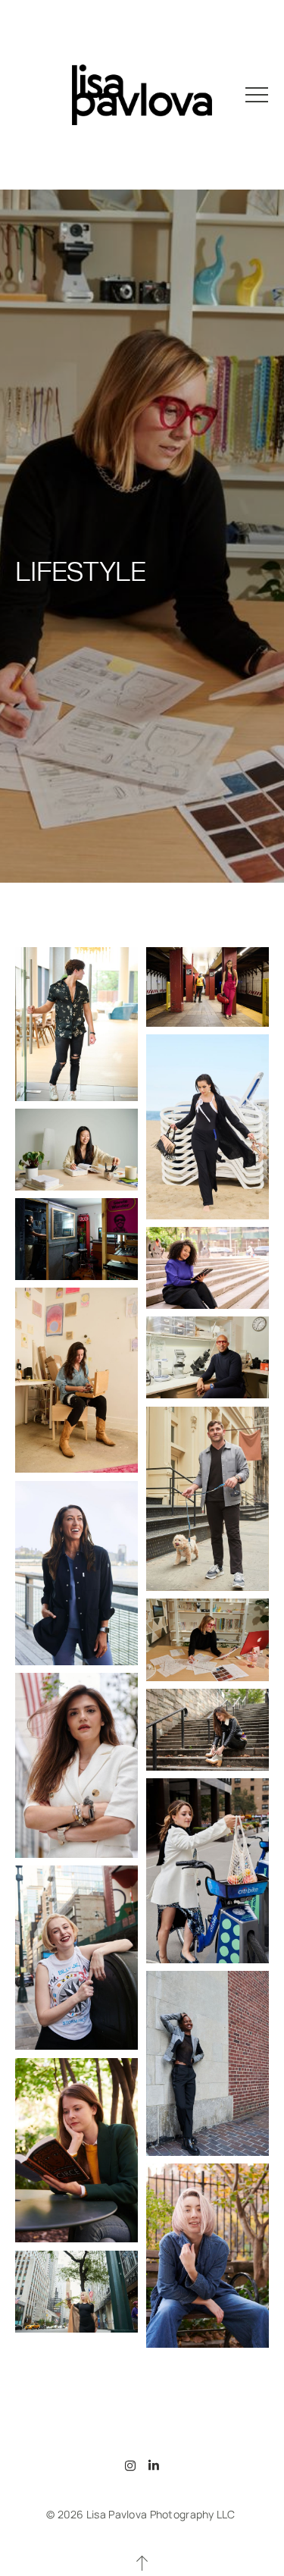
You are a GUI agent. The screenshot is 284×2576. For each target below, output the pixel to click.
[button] (257, 95)
